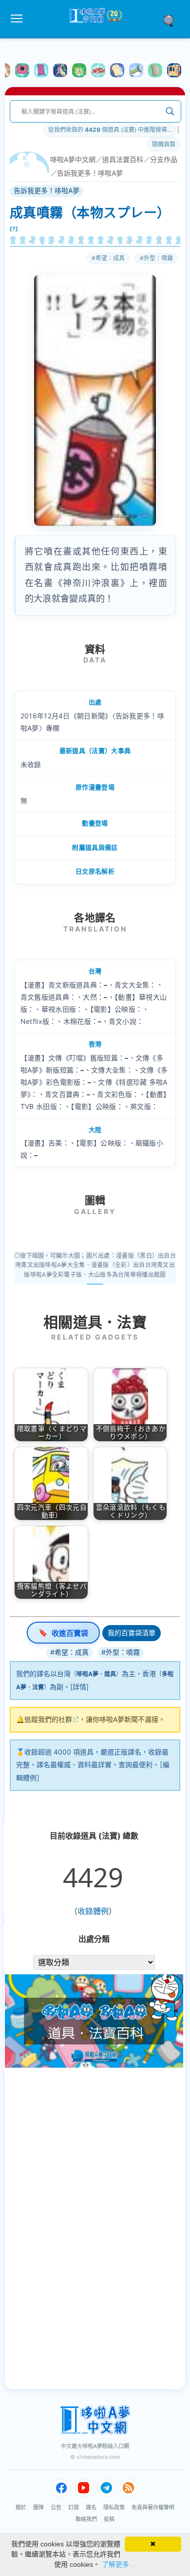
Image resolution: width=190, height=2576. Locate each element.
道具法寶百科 (123, 159)
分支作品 (164, 159)
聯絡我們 (86, 2519)
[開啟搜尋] (172, 20)
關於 (21, 2507)
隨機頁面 (164, 144)
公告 (56, 2507)
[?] (14, 229)
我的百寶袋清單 (132, 1633)
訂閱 (74, 2507)
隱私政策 (114, 2507)
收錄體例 (93, 1911)
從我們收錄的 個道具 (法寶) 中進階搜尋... (110, 130)
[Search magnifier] (170, 111)
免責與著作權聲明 (153, 2507)
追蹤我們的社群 (48, 1719)
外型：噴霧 (158, 258)
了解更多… (119, 2564)
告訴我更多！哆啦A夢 (90, 173)
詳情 (79, 1687)
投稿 (109, 2519)
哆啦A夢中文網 (73, 159)
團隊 (38, 2507)
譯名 (91, 2507)
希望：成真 (110, 258)
